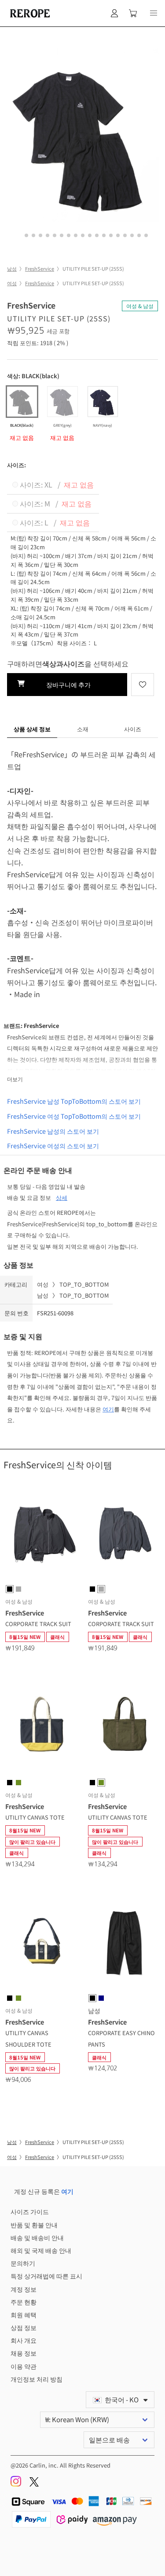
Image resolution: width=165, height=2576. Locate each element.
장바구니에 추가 (67, 684)
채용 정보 (24, 2353)
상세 (62, 1197)
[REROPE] (29, 13)
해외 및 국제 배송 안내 (41, 2250)
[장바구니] (133, 13)
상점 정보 (24, 2327)
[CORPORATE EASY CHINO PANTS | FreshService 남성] (124, 1944)
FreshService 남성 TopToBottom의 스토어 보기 (74, 1101)
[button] (154, 13)
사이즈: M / (55, 503)
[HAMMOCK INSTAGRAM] (16, 2484)
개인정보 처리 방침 (37, 2379)
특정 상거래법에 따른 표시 (46, 2276)
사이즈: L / (54, 522)
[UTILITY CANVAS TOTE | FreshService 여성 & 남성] (41, 1729)
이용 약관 (24, 2366)
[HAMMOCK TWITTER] (34, 2484)
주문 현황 (24, 2302)
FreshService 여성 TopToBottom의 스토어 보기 (74, 1116)
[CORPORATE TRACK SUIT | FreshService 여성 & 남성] (41, 1535)
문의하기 (23, 2263)
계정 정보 (24, 2289)
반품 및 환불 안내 (34, 2224)
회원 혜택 (24, 2314)
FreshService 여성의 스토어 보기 (53, 1145)
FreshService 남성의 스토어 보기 (53, 1131)
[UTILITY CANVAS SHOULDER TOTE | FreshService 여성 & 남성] (41, 1944)
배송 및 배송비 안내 (37, 2237)
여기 (108, 1409)
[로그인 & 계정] (114, 13)
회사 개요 (24, 2340)
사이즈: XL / (56, 484)
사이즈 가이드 (30, 2211)
